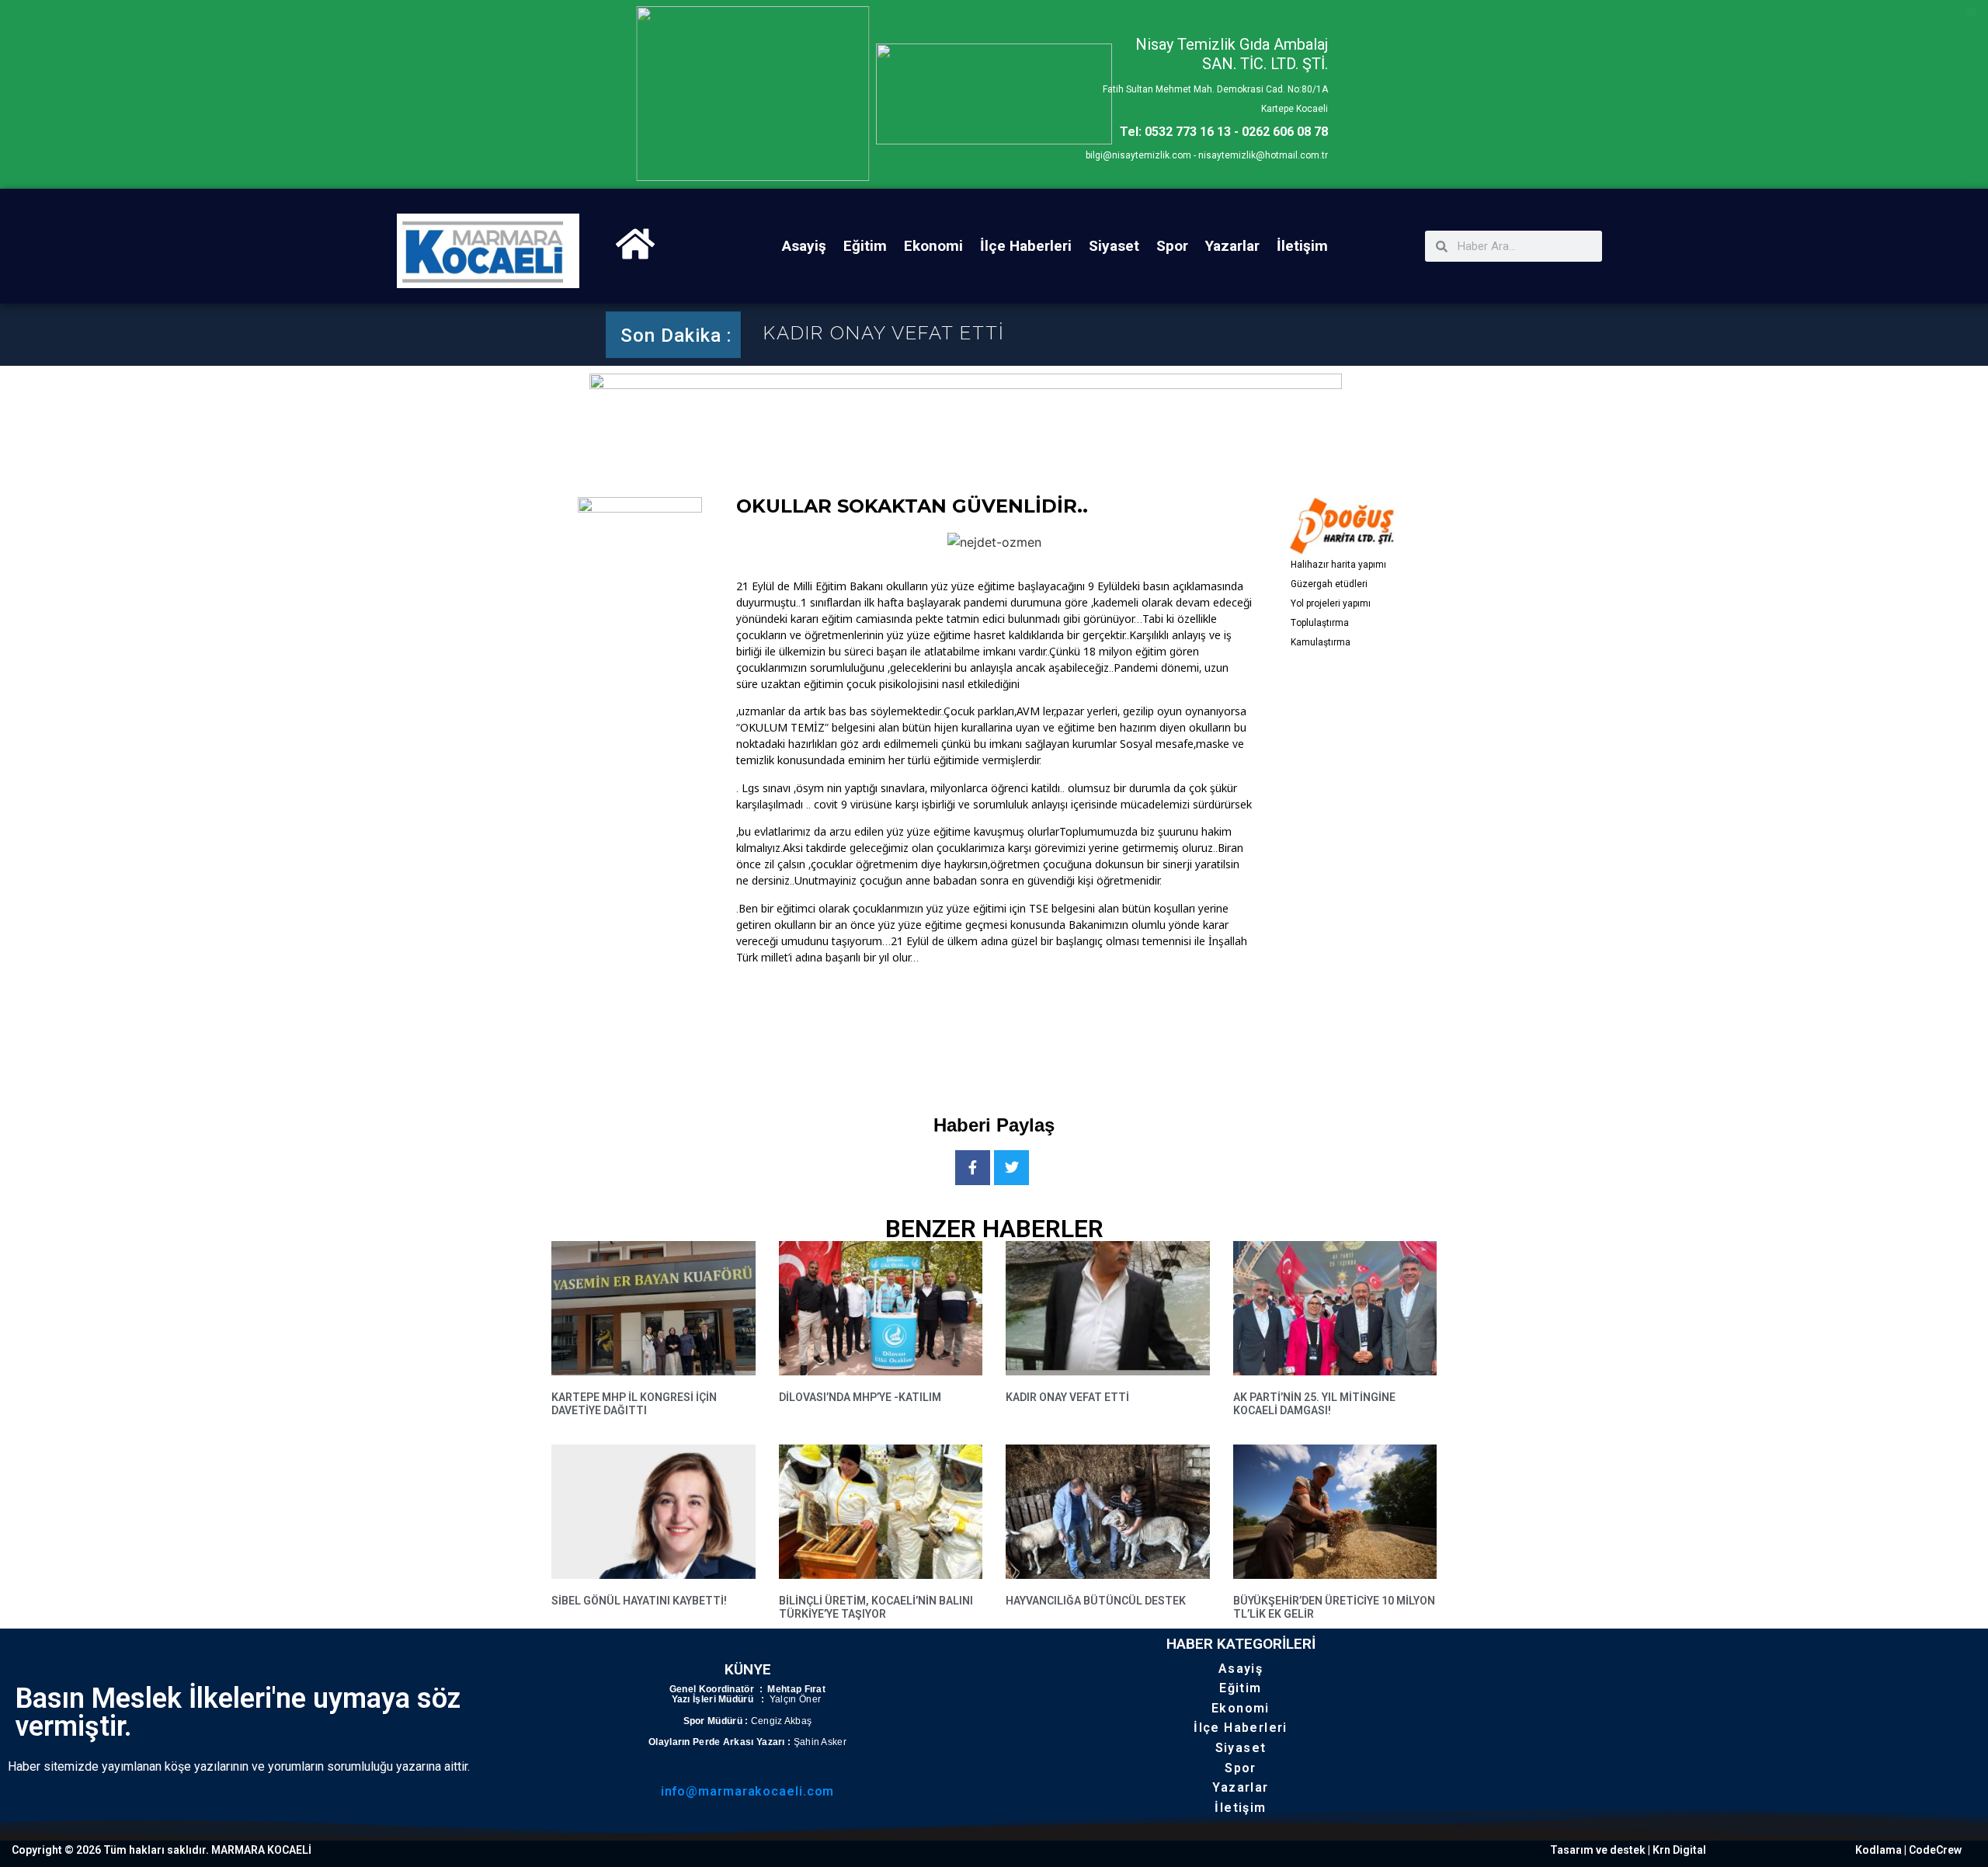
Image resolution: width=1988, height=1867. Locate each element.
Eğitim (865, 246)
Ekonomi (933, 246)
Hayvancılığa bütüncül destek (1096, 1601)
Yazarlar (1232, 246)
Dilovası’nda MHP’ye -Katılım (860, 1397)
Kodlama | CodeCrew (1908, 1850)
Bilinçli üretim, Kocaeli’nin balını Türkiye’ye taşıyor (876, 1607)
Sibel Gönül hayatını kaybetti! (639, 1601)
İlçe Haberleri (1026, 246)
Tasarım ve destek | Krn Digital (1628, 1850)
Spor (1172, 246)
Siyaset (1114, 246)
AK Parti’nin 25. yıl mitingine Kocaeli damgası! (1314, 1404)
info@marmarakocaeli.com (748, 1791)
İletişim (1302, 246)
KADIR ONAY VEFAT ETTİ (884, 335)
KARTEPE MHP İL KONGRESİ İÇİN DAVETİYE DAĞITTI (634, 1404)
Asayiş (804, 246)
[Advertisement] (1019, 1027)
